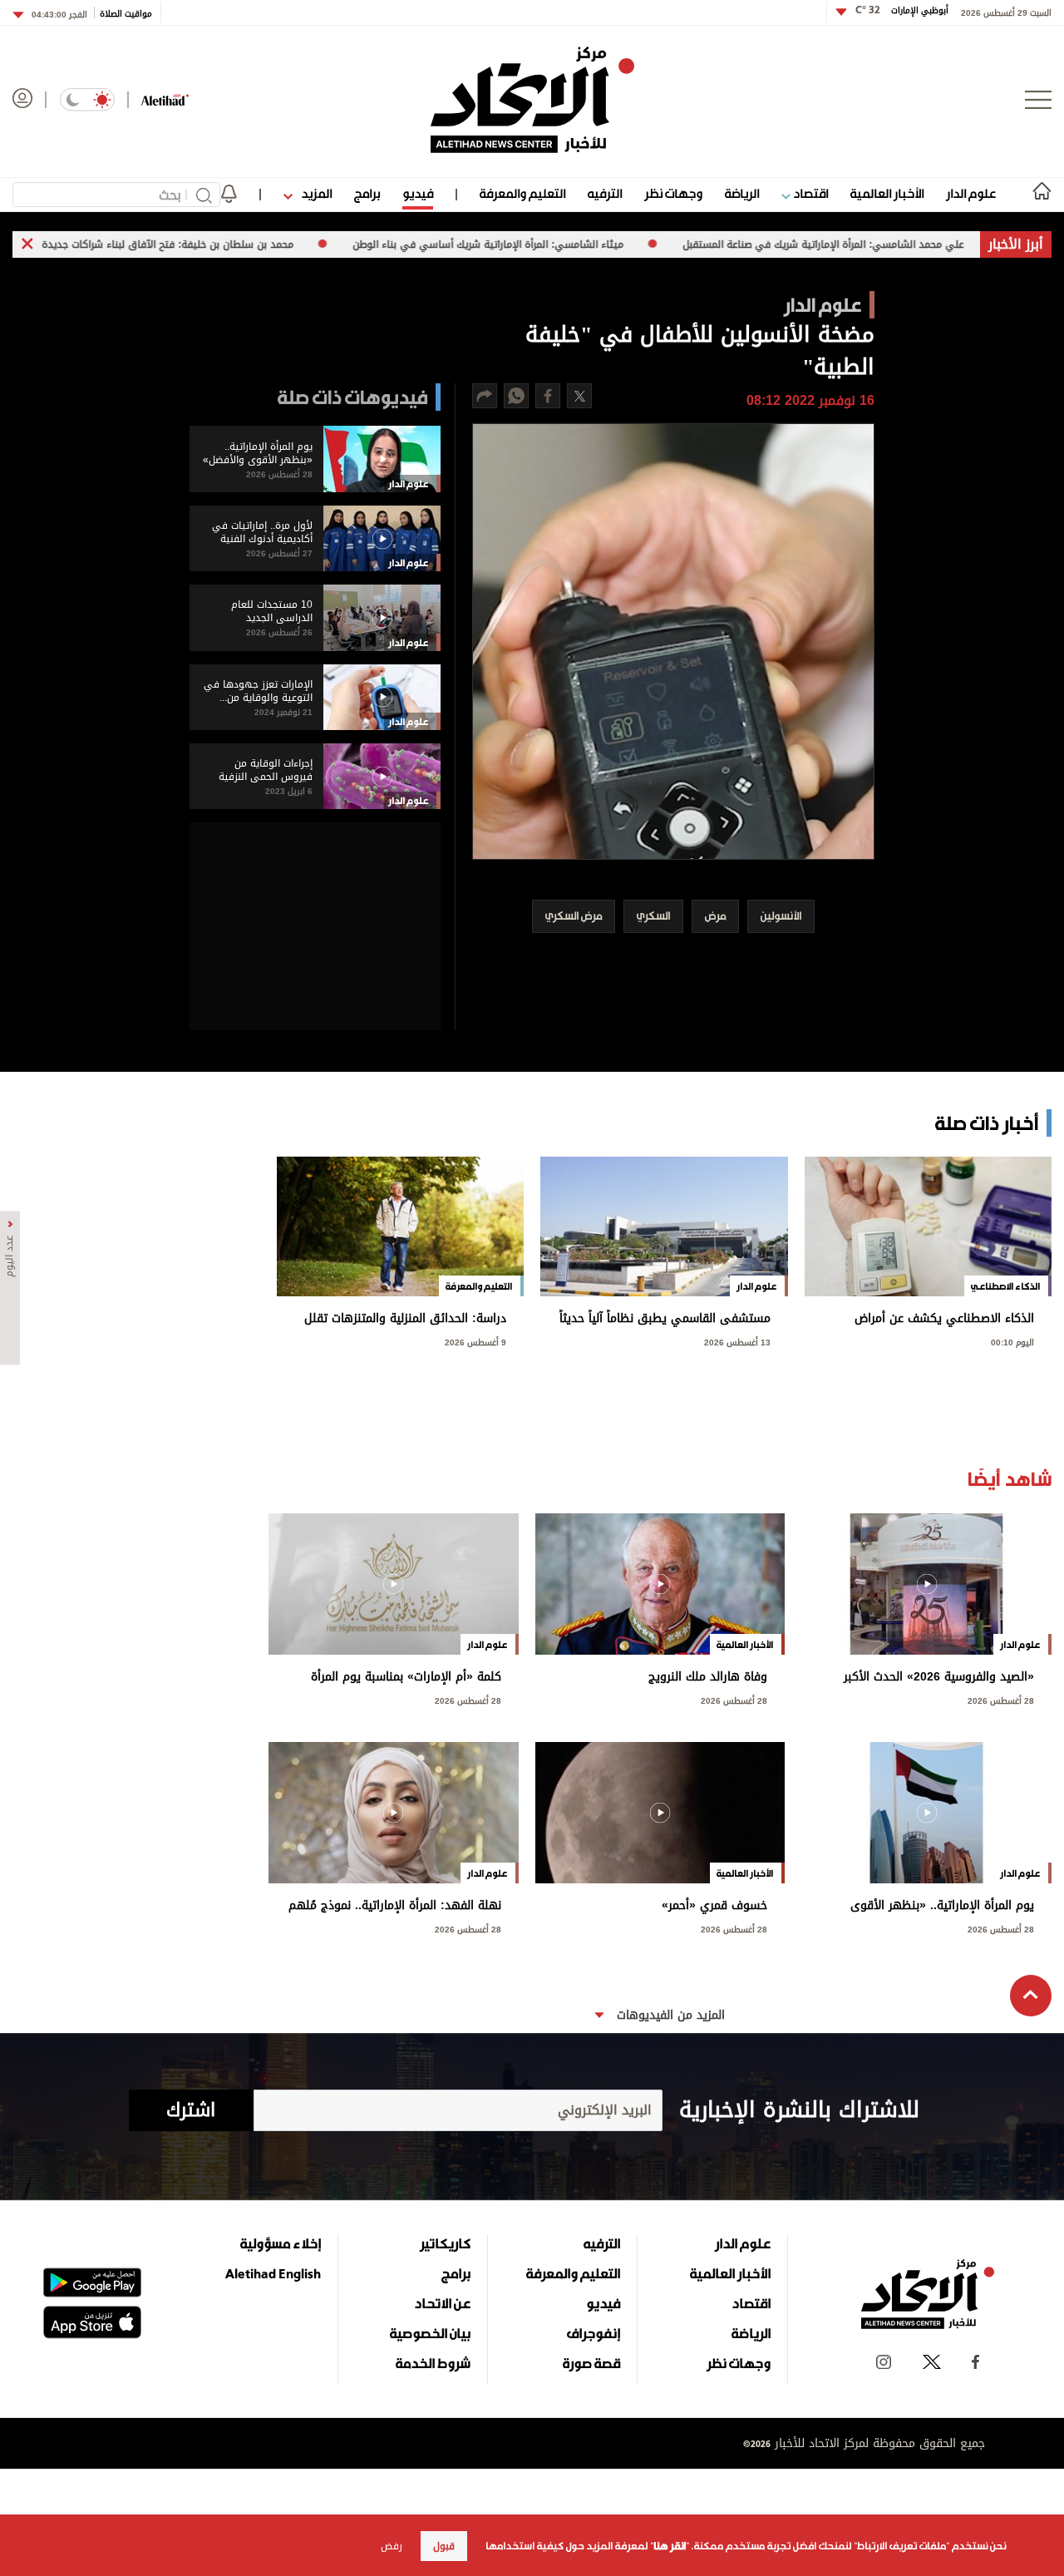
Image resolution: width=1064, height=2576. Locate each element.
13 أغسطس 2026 (737, 1341)
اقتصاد (809, 193)
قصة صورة (591, 2363)
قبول (444, 2546)
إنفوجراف (594, 2333)
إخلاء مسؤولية (281, 2243)
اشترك (191, 2110)
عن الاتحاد (442, 2303)
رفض (392, 2546)
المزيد (315, 193)
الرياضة (742, 193)
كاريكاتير (445, 2243)
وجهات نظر (673, 193)
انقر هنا (670, 2546)
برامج (367, 193)
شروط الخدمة (433, 2363)
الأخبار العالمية (887, 193)
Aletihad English (273, 2273)
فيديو (418, 193)
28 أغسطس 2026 (1001, 1699)
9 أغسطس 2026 (475, 1341)
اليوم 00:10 (1012, 1341)
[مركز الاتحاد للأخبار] (532, 100)
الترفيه (605, 193)
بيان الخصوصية (430, 2333)
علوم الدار (971, 193)
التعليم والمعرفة (522, 193)
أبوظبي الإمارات (902, 10)
